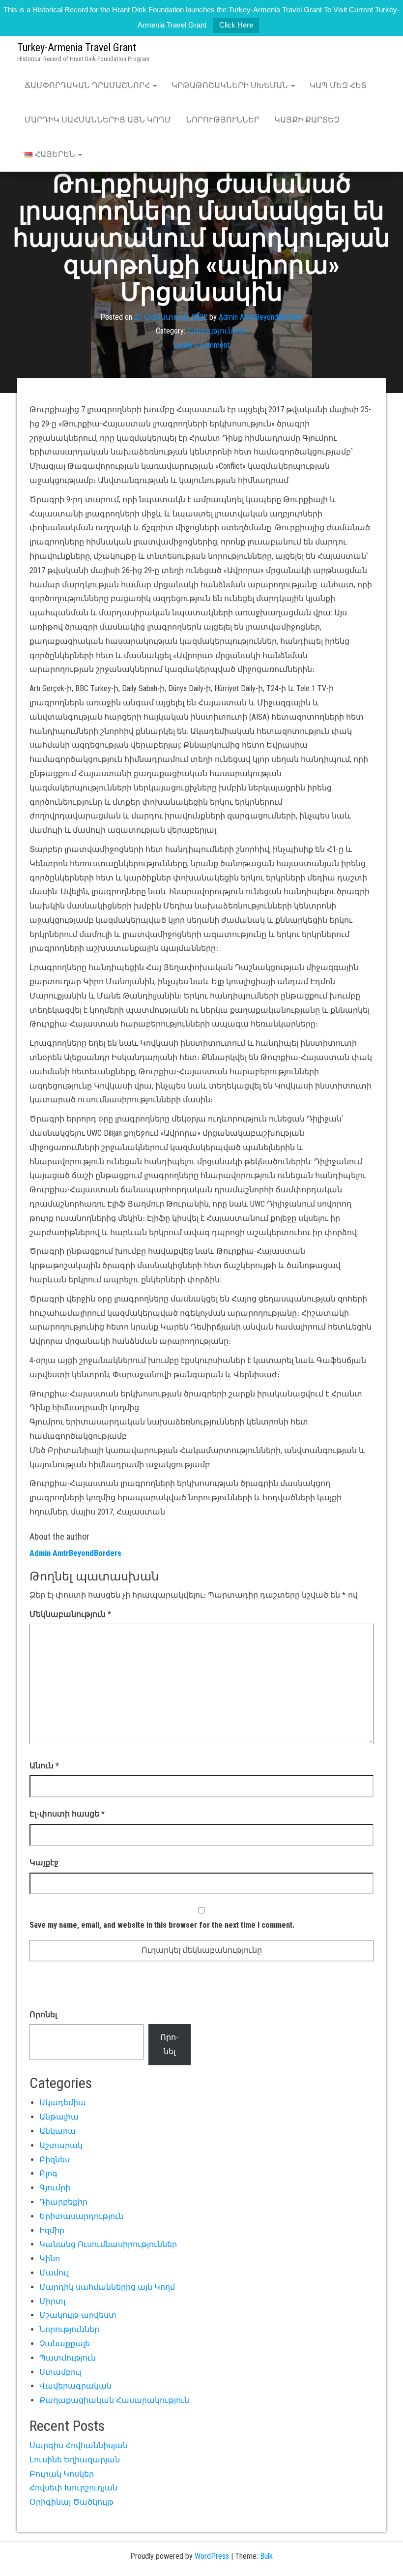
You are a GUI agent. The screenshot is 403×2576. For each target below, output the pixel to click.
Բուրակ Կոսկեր (62, 2474)
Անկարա (58, 2131)
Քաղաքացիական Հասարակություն (114, 2400)
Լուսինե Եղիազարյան (75, 2460)
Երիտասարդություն (81, 2216)
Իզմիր (52, 2230)
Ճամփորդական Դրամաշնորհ (88, 85)
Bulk (266, 2556)
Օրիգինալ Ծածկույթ (72, 2502)
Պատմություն (68, 2358)
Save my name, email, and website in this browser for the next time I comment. (162, 1925)
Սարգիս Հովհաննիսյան (79, 2445)
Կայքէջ (44, 1863)
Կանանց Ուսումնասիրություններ (108, 2244)
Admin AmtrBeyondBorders (261, 317)
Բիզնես (55, 2160)
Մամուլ (54, 2273)
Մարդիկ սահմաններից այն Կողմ (98, 120)
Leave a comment (202, 345)
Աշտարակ (61, 2145)
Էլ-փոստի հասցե (67, 1814)
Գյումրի (55, 2188)
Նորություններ (223, 120)
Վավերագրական (75, 2386)
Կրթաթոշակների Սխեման (231, 85)
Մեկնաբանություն (70, 1614)
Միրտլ (52, 2301)
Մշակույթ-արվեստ (78, 2315)
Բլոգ (48, 2173)
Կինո (50, 2258)
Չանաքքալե (65, 2344)
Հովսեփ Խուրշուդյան (73, 2488)
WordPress (212, 2556)
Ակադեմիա (63, 2103)
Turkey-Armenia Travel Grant (77, 47)
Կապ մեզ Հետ (338, 85)
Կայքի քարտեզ (307, 120)
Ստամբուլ (60, 2372)
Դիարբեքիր (63, 2202)
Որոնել (43, 2015)
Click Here (236, 25)
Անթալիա (59, 2117)
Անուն (44, 1766)
